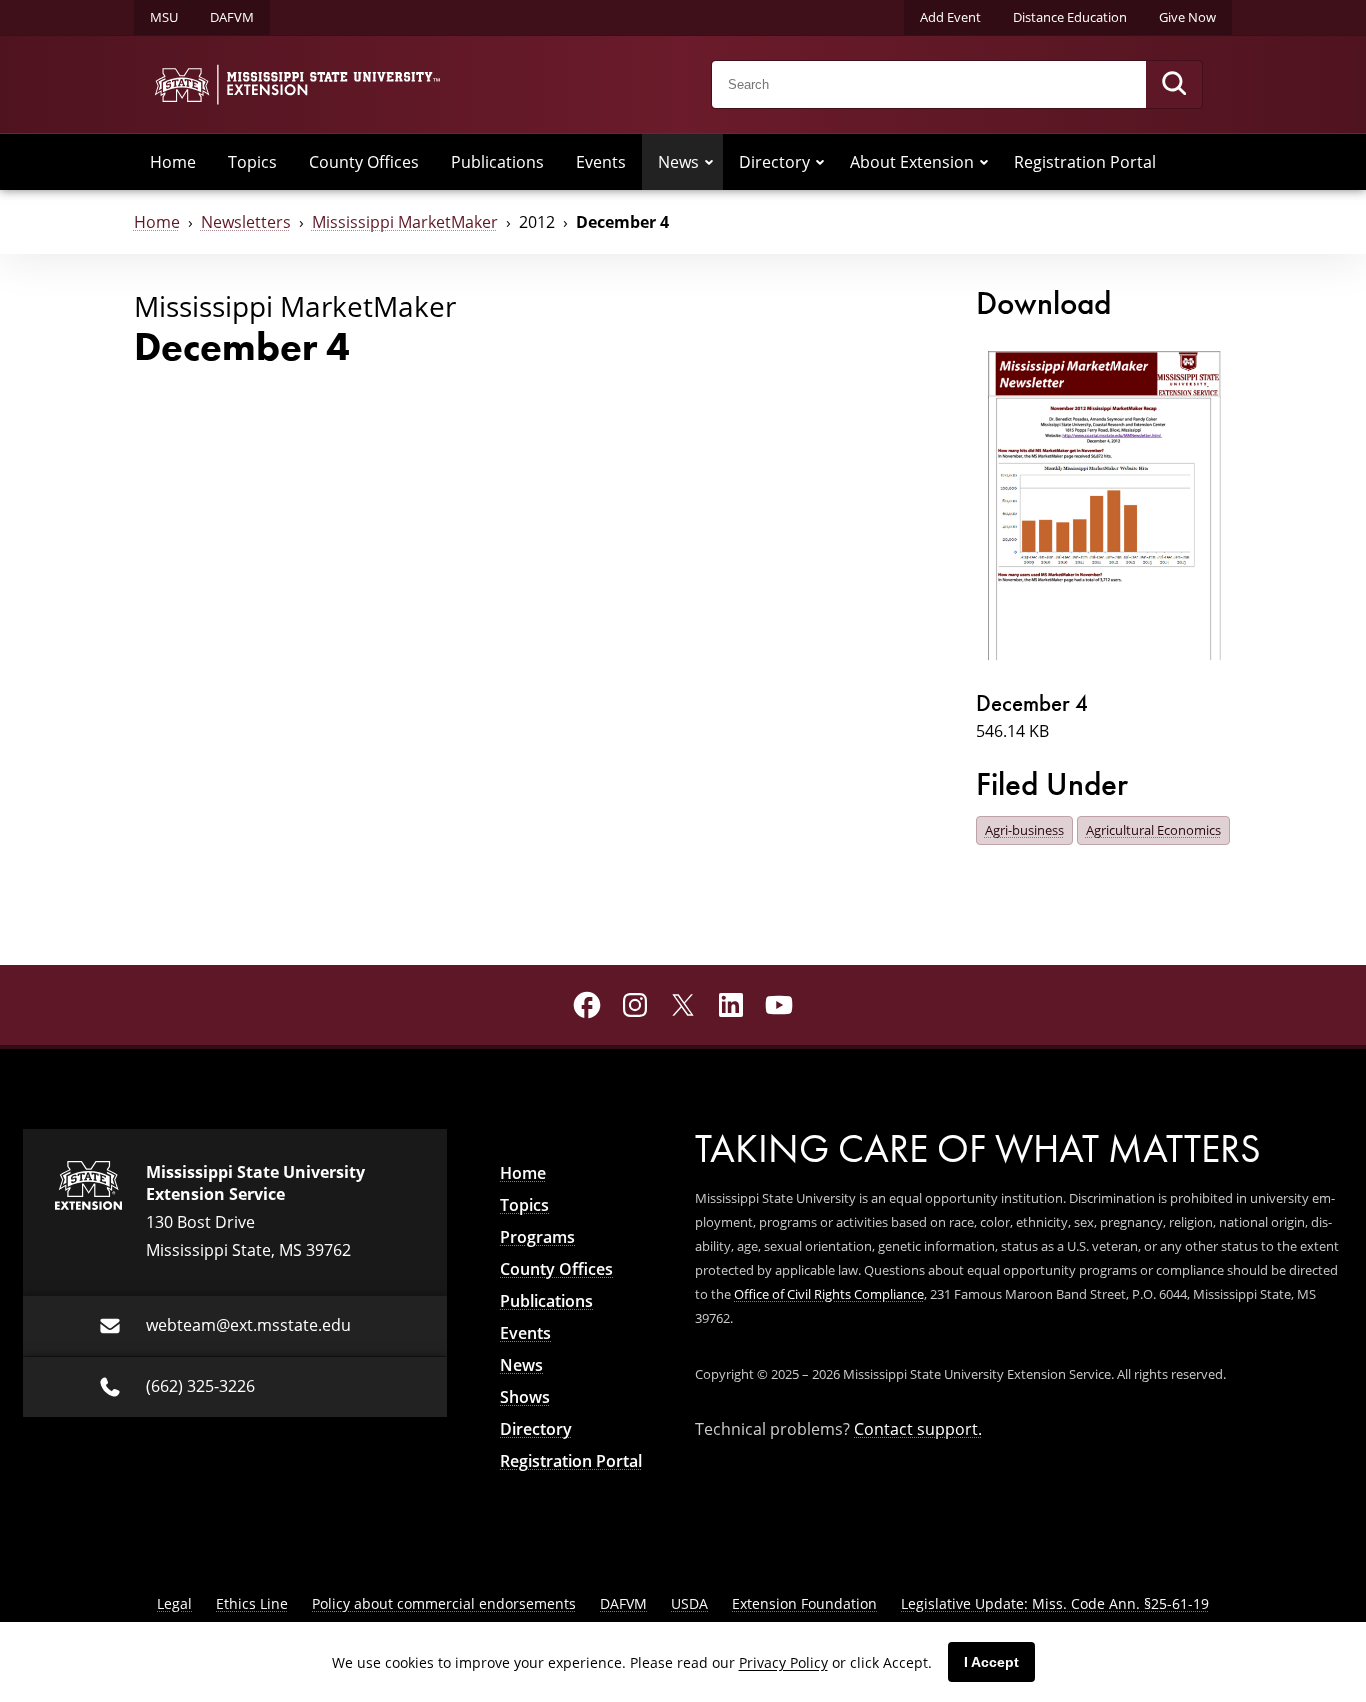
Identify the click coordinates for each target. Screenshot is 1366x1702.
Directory (774, 162)
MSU (164, 17)
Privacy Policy (783, 1662)
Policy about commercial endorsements (444, 1603)
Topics (252, 162)
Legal (174, 1603)
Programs (537, 1237)
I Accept (991, 1662)
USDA (689, 1603)
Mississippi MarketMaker (405, 222)
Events (601, 162)
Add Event (950, 17)
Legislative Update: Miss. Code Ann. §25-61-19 (1055, 1603)
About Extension (912, 162)
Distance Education (1070, 17)
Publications (497, 162)
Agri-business (1024, 830)
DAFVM (232, 17)
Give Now (1187, 17)
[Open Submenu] (709, 162)
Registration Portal (1085, 162)
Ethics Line (252, 1603)
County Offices (364, 162)
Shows (525, 1397)
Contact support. (918, 1429)
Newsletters (246, 222)
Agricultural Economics (1153, 830)
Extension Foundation (804, 1603)
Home (173, 162)
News (678, 162)
